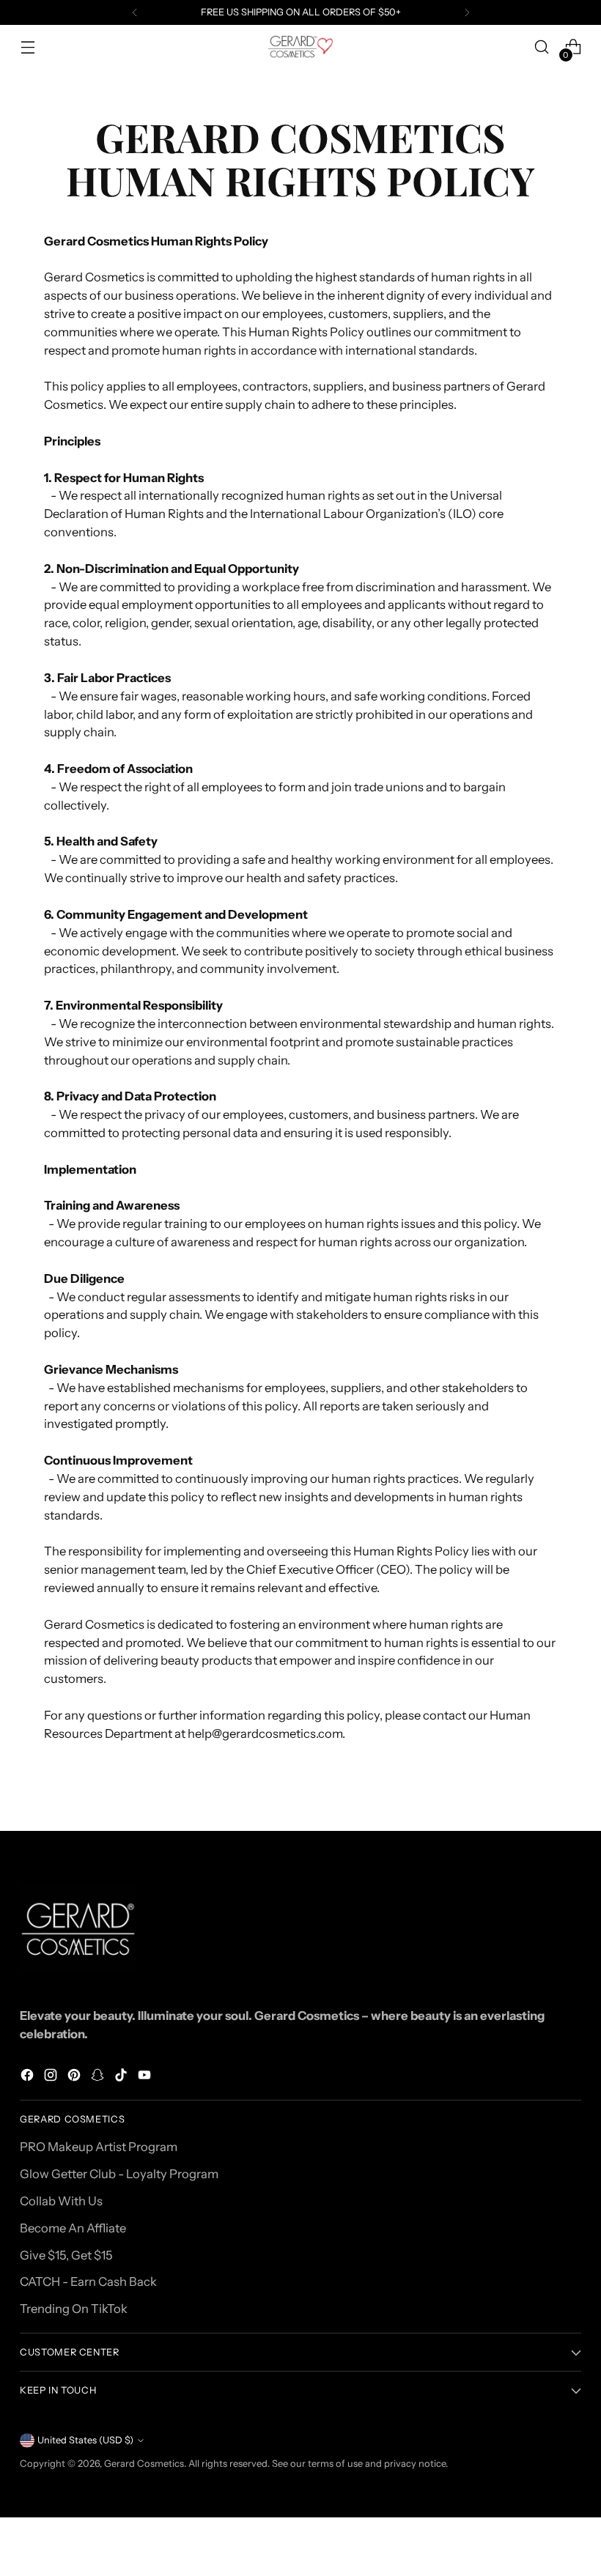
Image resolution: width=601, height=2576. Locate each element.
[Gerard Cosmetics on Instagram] (52, 2077)
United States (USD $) (85, 2440)
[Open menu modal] (27, 47)
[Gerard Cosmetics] (300, 47)
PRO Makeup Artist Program (99, 2147)
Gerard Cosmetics (144, 2464)
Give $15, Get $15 (66, 2255)
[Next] (467, 12)
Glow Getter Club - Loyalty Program (119, 2174)
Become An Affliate (73, 2228)
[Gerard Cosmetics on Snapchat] (99, 2077)
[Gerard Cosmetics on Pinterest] (75, 2077)
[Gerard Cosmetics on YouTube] (146, 2077)
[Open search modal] (542, 47)
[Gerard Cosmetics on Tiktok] (122, 2077)
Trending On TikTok (74, 2309)
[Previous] (135, 12)
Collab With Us (61, 2201)
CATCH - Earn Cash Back (88, 2281)
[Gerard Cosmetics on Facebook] (29, 2077)
